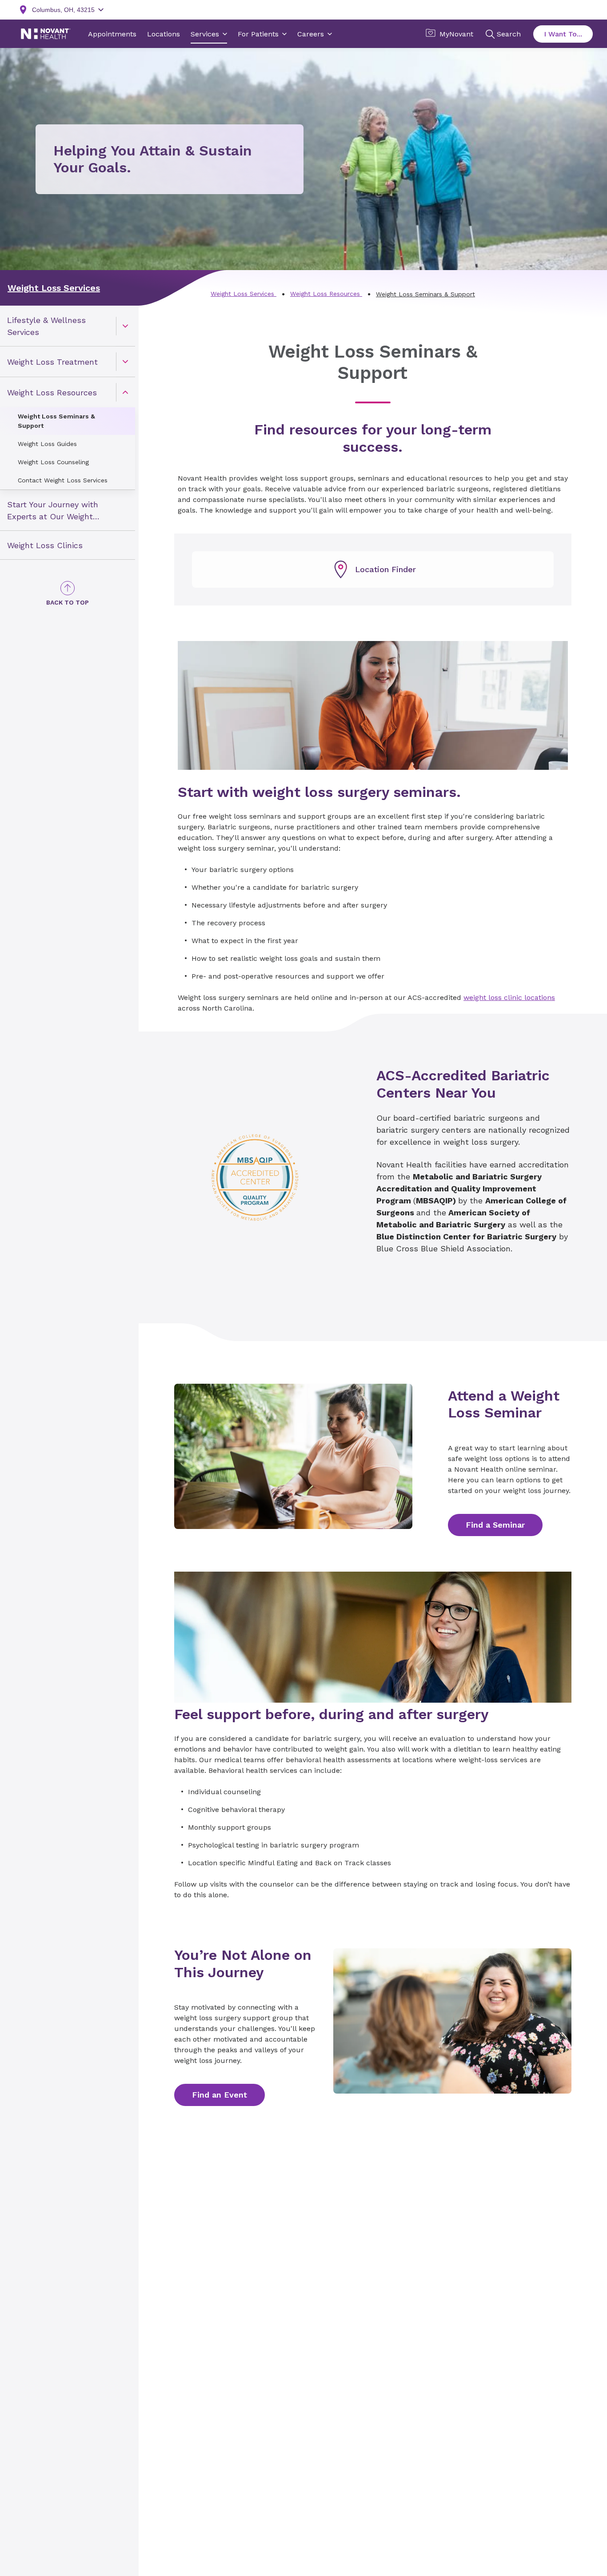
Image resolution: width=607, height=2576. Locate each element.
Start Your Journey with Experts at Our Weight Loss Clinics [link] (53, 511)
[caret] (125, 326)
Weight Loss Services (54, 288)
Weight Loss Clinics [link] (45, 545)
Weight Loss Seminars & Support (56, 421)
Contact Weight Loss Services (63, 480)
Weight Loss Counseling (53, 462)
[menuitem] (68, 326)
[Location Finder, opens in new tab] (373, 569)
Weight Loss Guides (47, 444)
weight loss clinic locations (509, 997)
